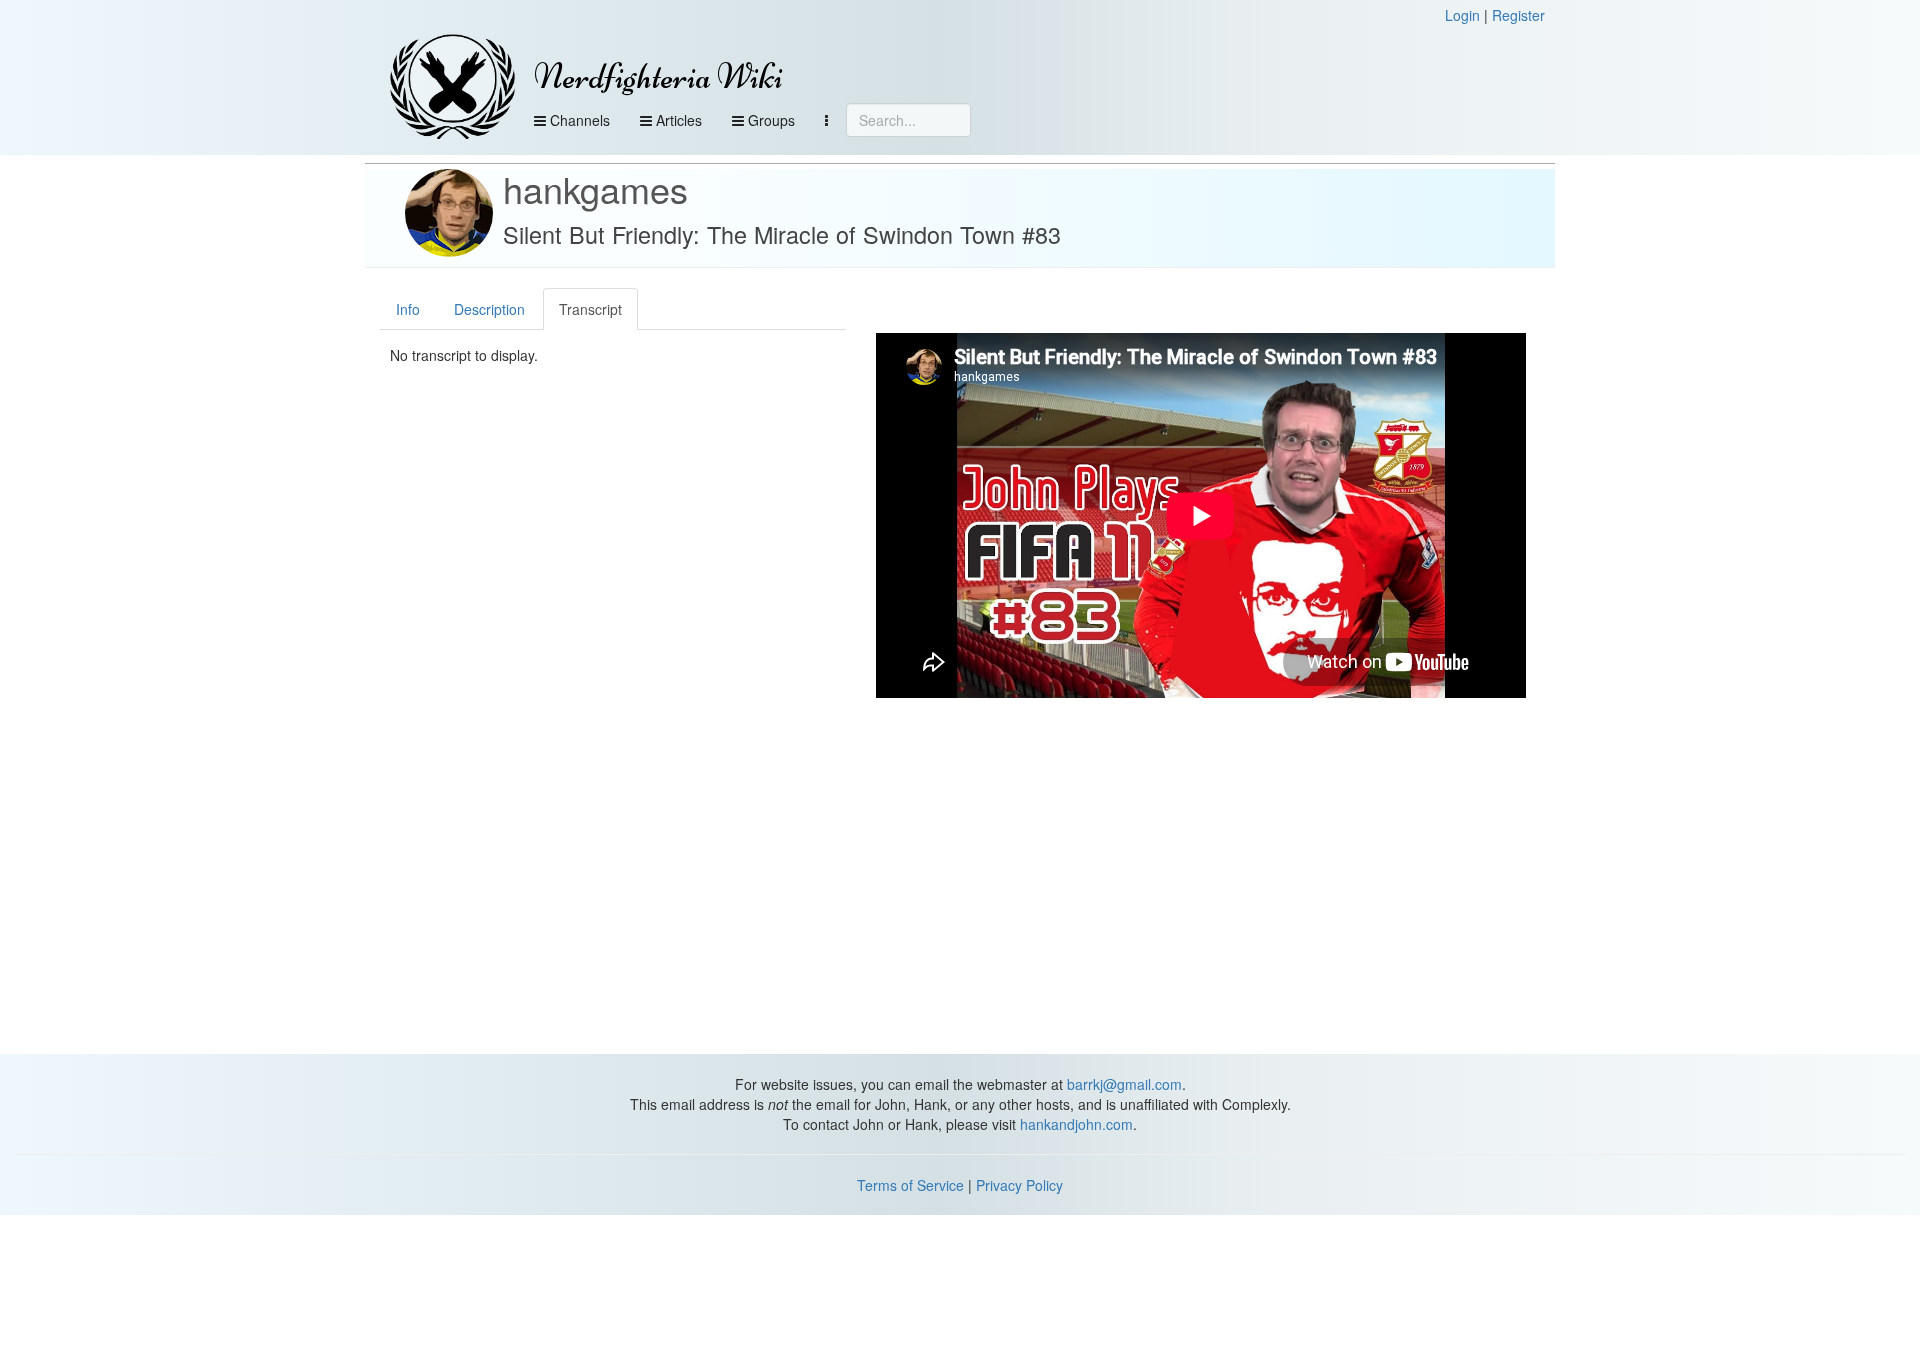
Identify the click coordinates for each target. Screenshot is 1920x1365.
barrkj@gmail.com (1124, 1084)
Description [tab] (489, 309)
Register (1518, 15)
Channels (578, 120)
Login (1462, 15)
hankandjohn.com (1076, 1124)
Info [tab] (408, 309)
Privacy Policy (1019, 1185)
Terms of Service (910, 1185)
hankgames (595, 188)
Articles (677, 120)
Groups (769, 120)
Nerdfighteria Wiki (658, 76)
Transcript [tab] (590, 309)
